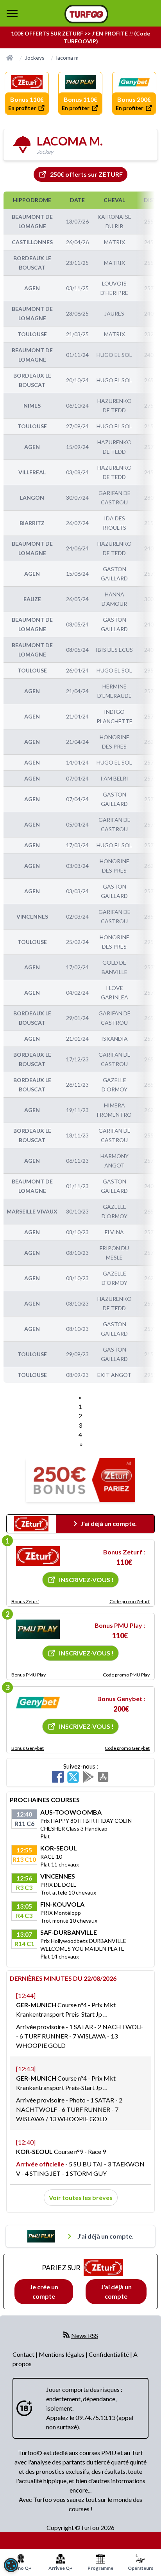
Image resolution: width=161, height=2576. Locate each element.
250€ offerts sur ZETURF (86, 174)
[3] (38, 1703)
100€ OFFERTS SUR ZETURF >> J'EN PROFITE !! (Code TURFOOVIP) (80, 37)
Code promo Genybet (127, 1748)
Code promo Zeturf (130, 1601)
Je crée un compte (44, 2291)
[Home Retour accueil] (86, 14)
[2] (38, 1629)
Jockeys (35, 58)
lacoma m (67, 58)
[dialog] (11, 2565)
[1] (38, 1556)
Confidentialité (109, 2354)
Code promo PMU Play (126, 1675)
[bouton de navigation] (12, 13)
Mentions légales (62, 2354)
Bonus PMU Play (29, 1675)
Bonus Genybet (28, 1748)
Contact (24, 2354)
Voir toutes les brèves (81, 2197)
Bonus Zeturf (25, 1601)
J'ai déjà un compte (116, 2291)
